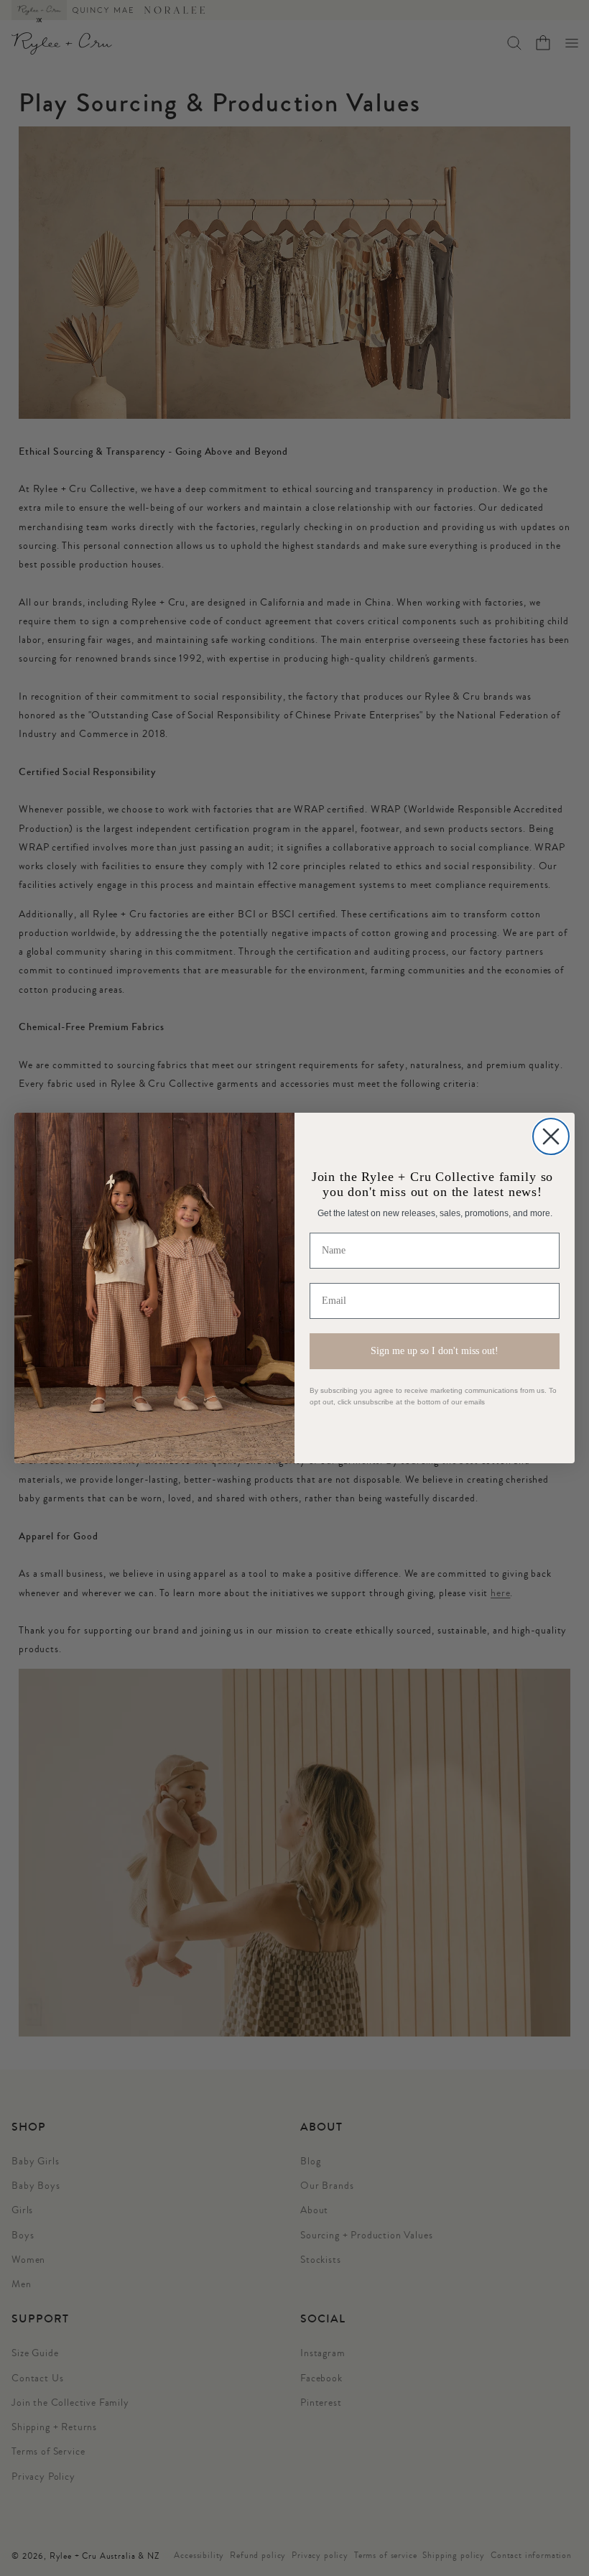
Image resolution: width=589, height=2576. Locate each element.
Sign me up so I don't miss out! (435, 1351)
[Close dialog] (551, 1136)
